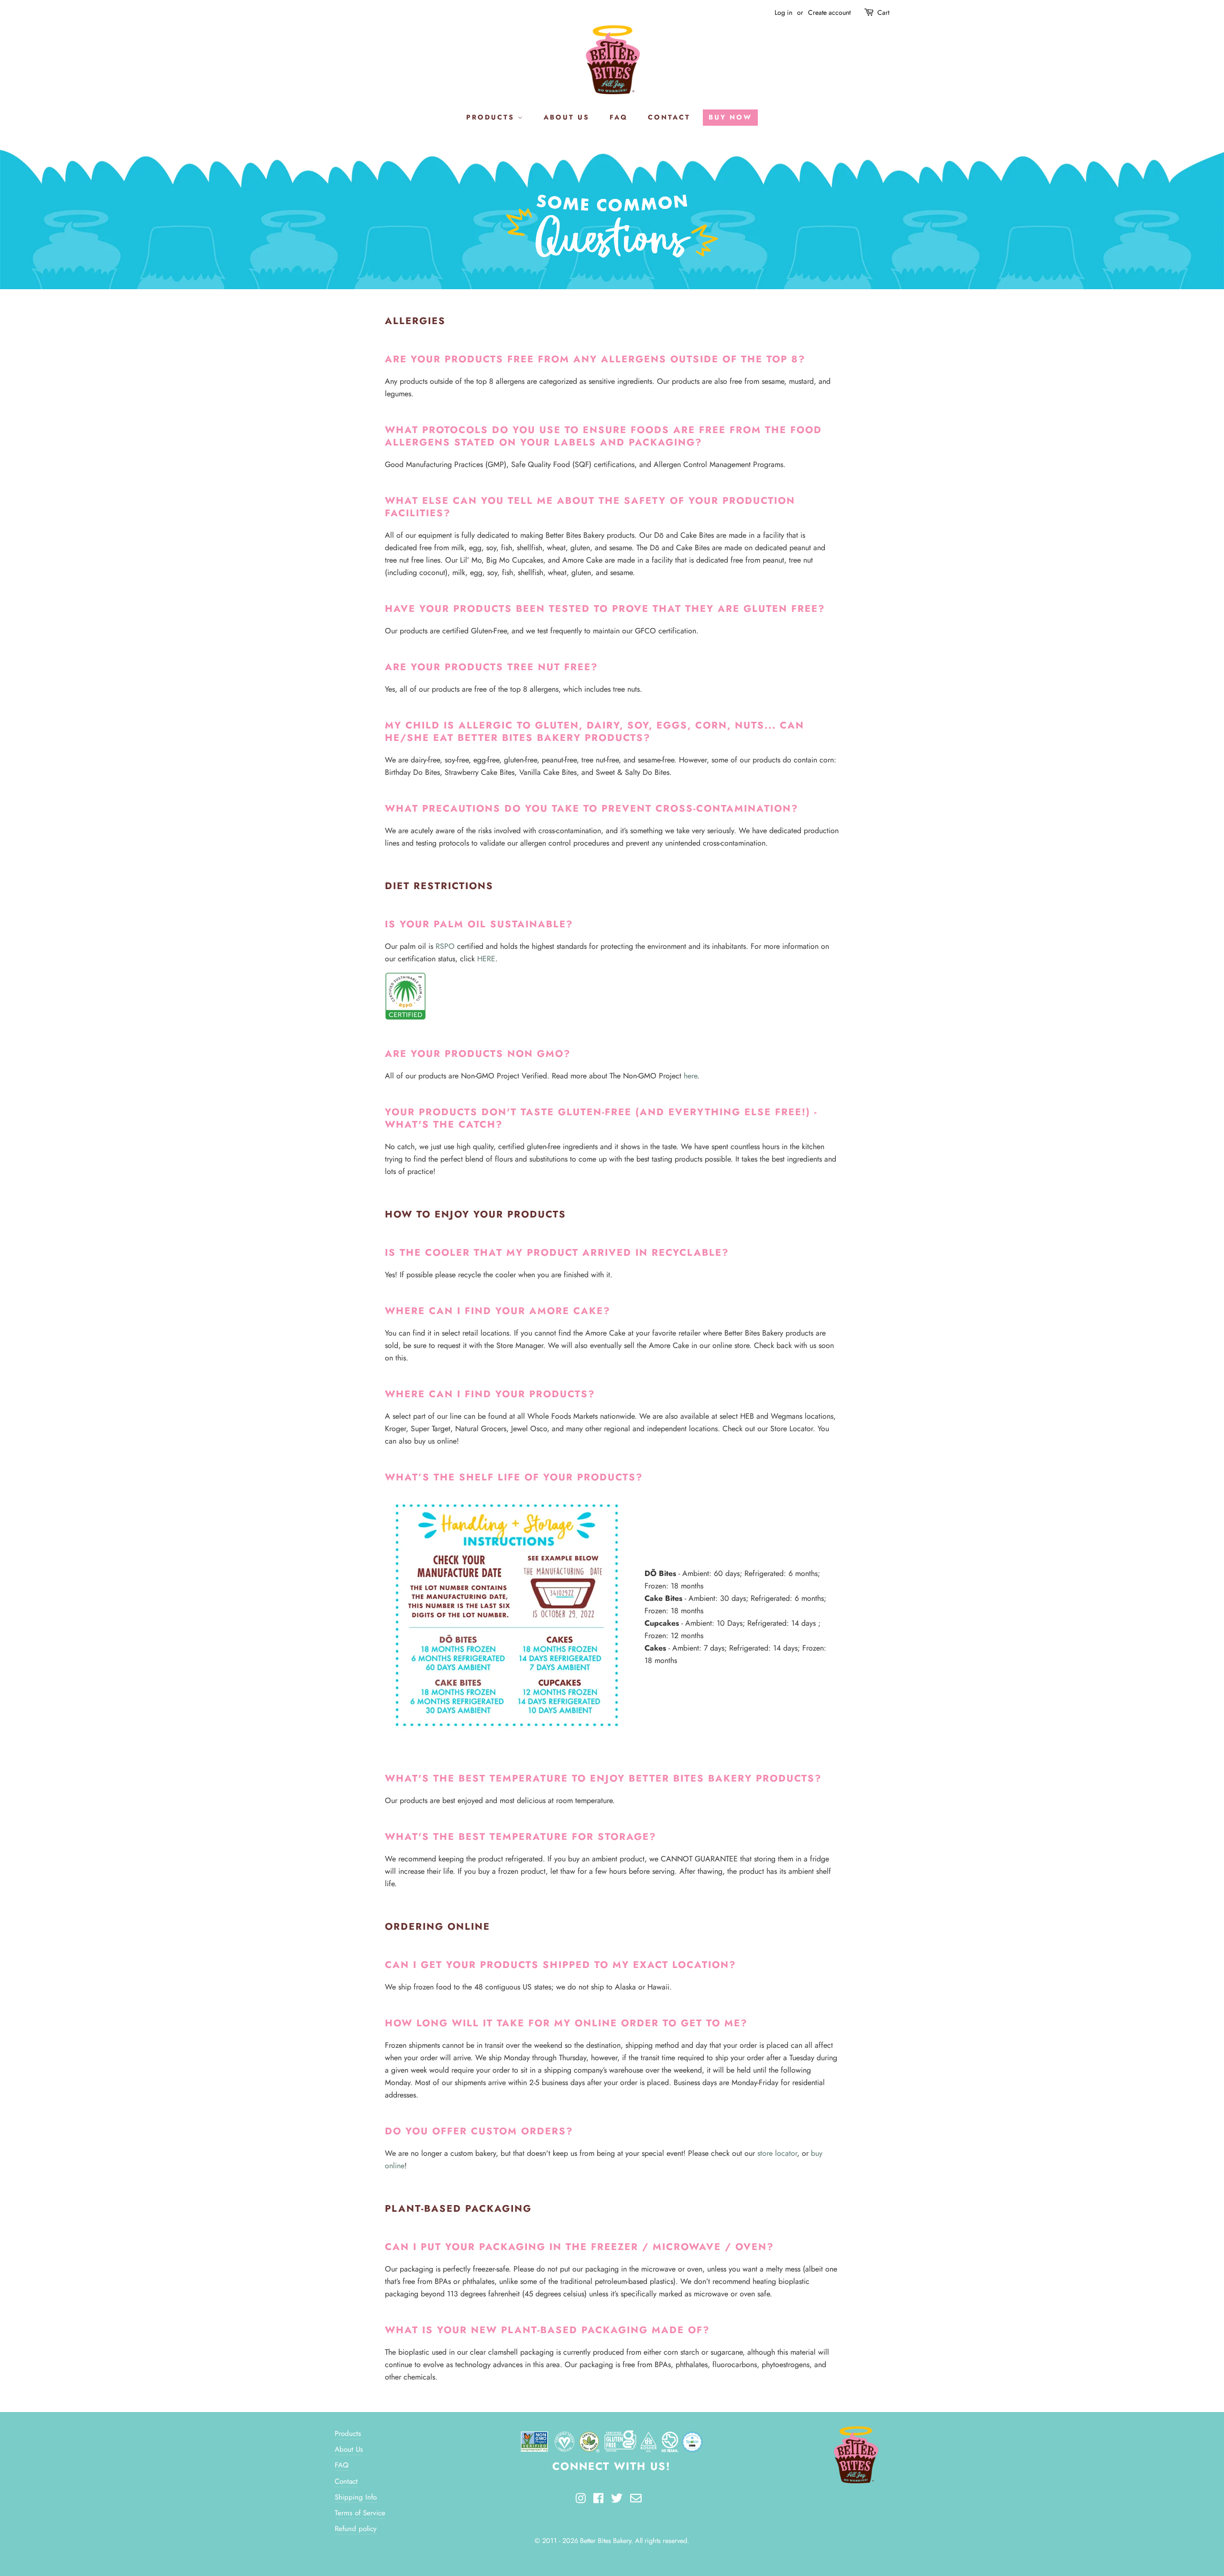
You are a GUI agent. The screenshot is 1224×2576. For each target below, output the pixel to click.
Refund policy (356, 2529)
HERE (486, 959)
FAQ (619, 117)
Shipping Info (356, 2497)
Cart (883, 12)
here (690, 1076)
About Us (349, 2449)
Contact (346, 2481)
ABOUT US (567, 117)
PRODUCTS (492, 117)
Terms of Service (360, 2513)
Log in (783, 12)
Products (348, 2434)
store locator (777, 2153)
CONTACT (669, 117)
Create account (829, 12)
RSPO (445, 946)
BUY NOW (730, 117)
